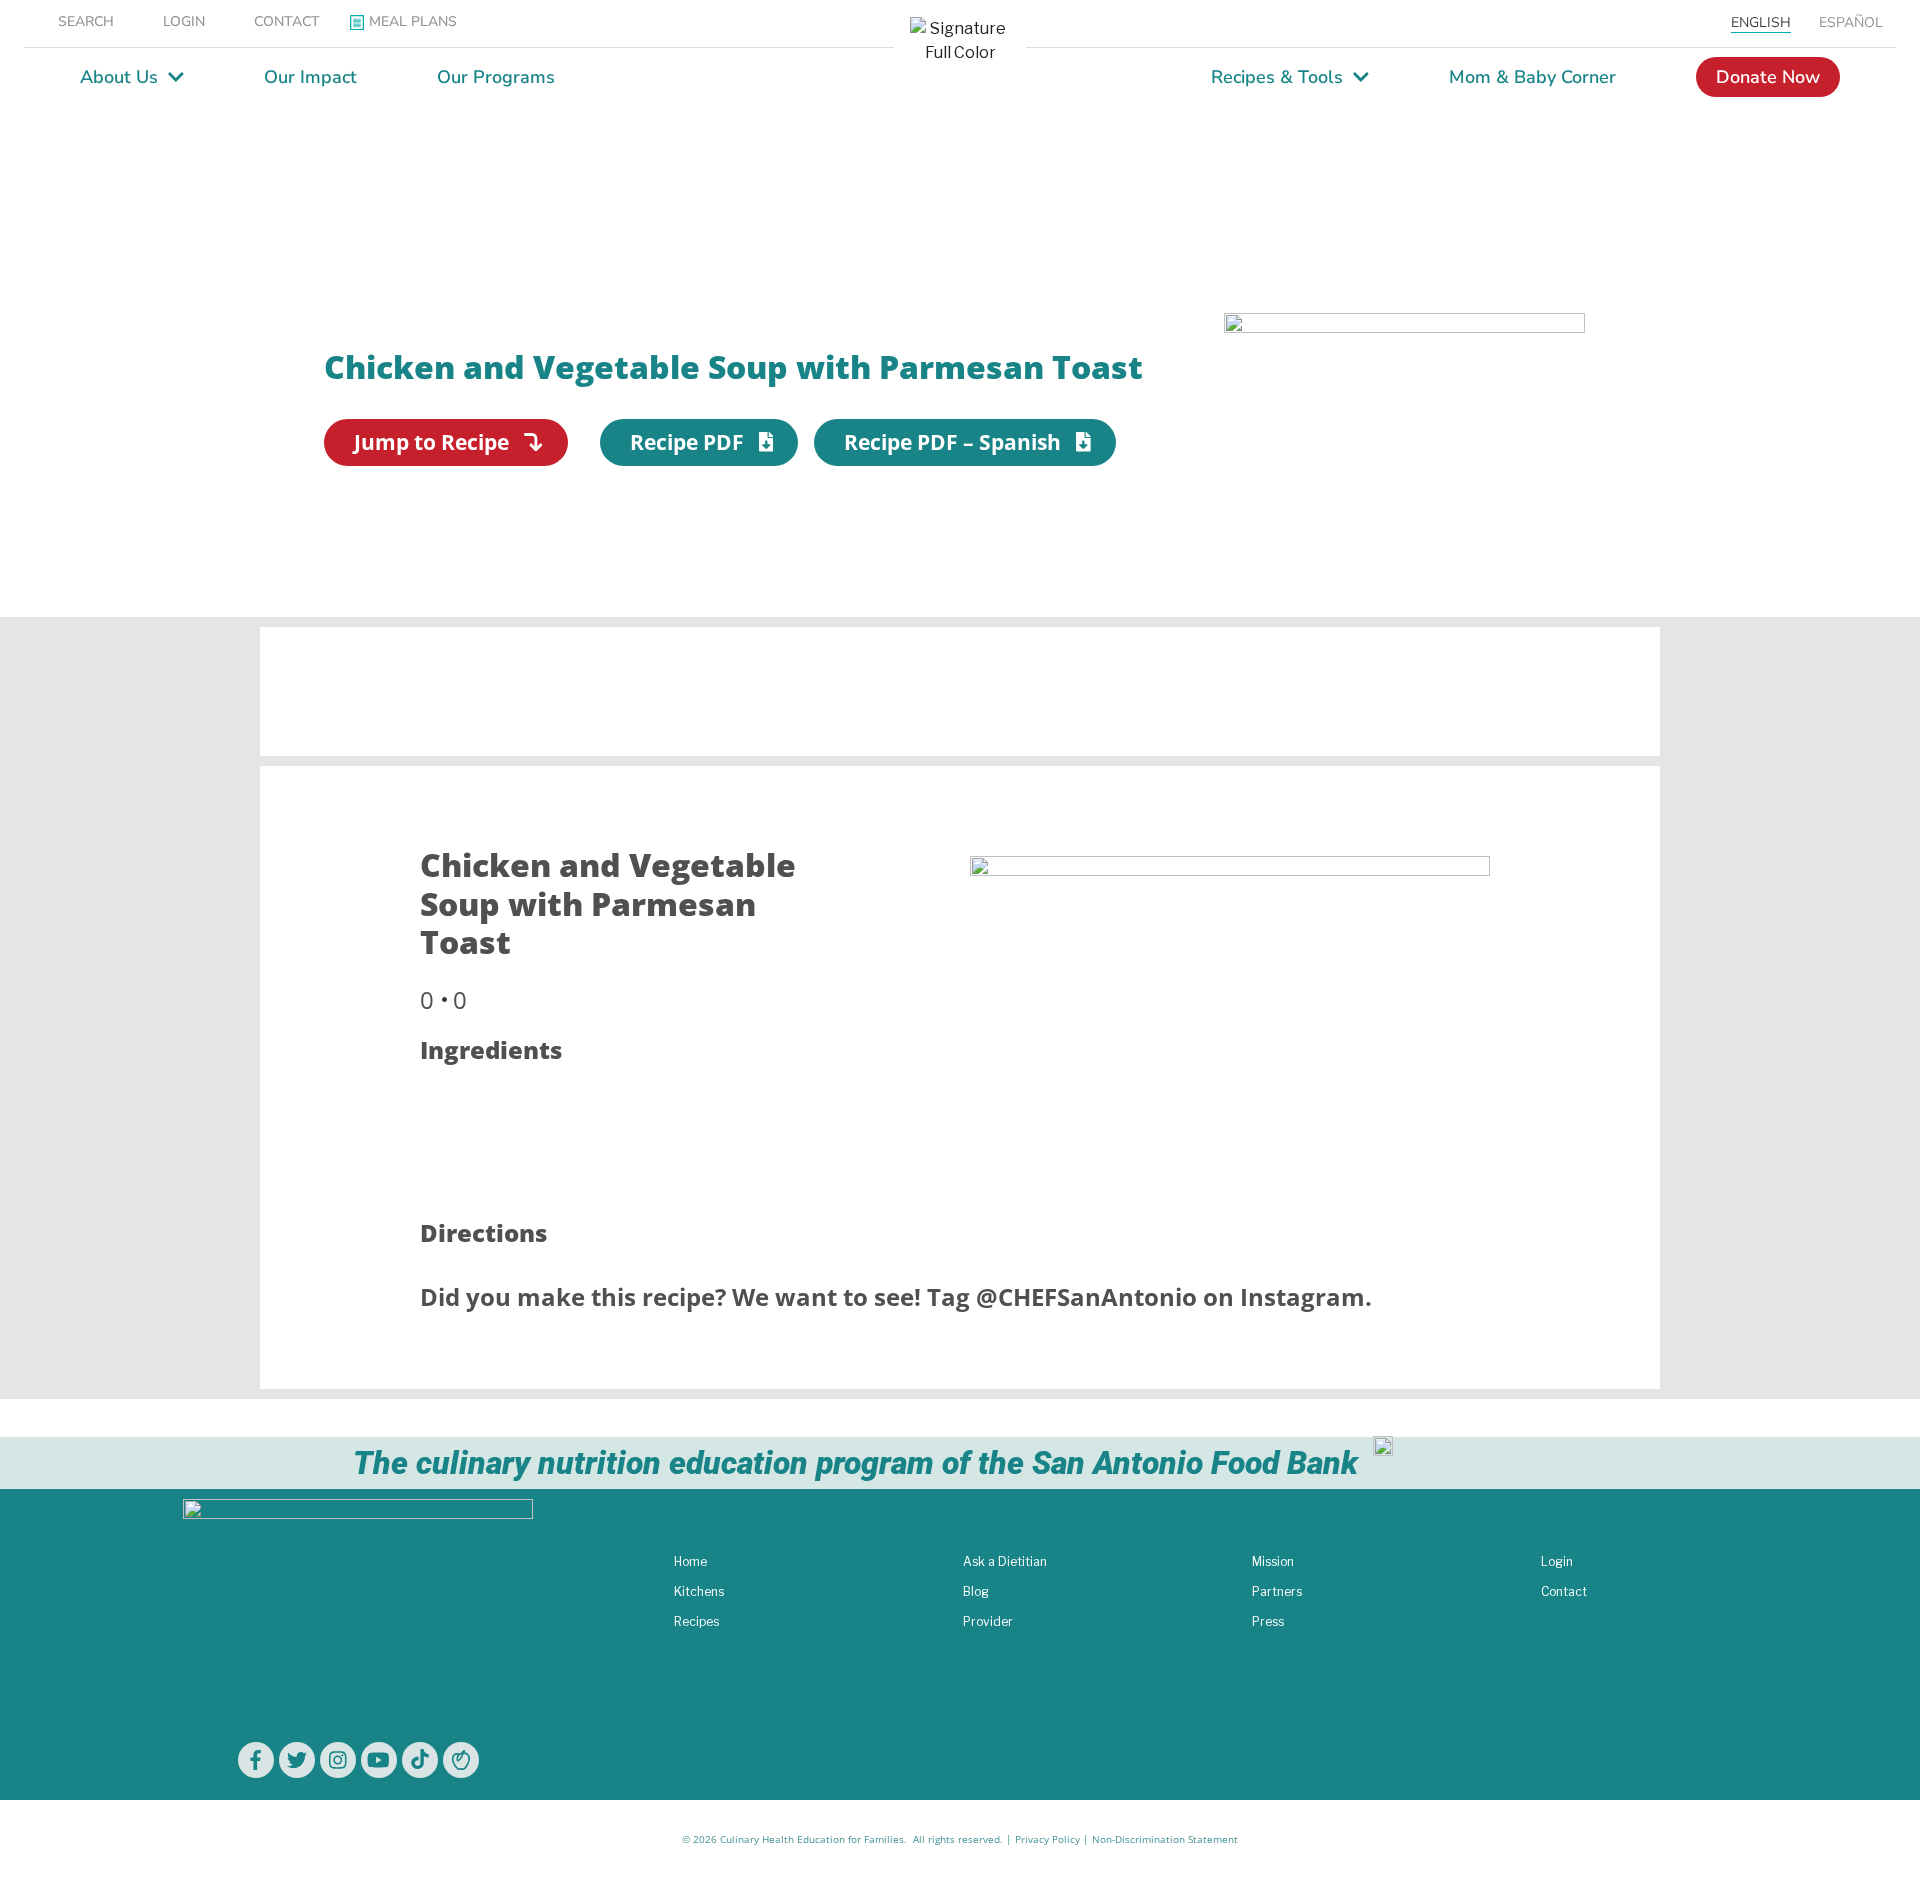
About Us (119, 77)
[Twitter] (297, 1760)
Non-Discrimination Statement (1165, 1839)
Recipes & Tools (1277, 77)
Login (1557, 1561)
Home (690, 1561)
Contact (1564, 1591)
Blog (976, 1591)
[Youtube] (379, 1760)
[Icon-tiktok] (420, 1760)
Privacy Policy (1047, 1839)
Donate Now (1768, 77)
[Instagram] (338, 1760)
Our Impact (310, 77)
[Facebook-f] (256, 1760)
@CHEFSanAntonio (1086, 1296)
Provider (988, 1621)
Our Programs (496, 77)
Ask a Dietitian (1005, 1561)
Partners (1277, 1591)
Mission (1273, 1561)
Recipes (696, 1621)
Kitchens (699, 1591)
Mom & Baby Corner (1532, 77)
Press (1268, 1621)
